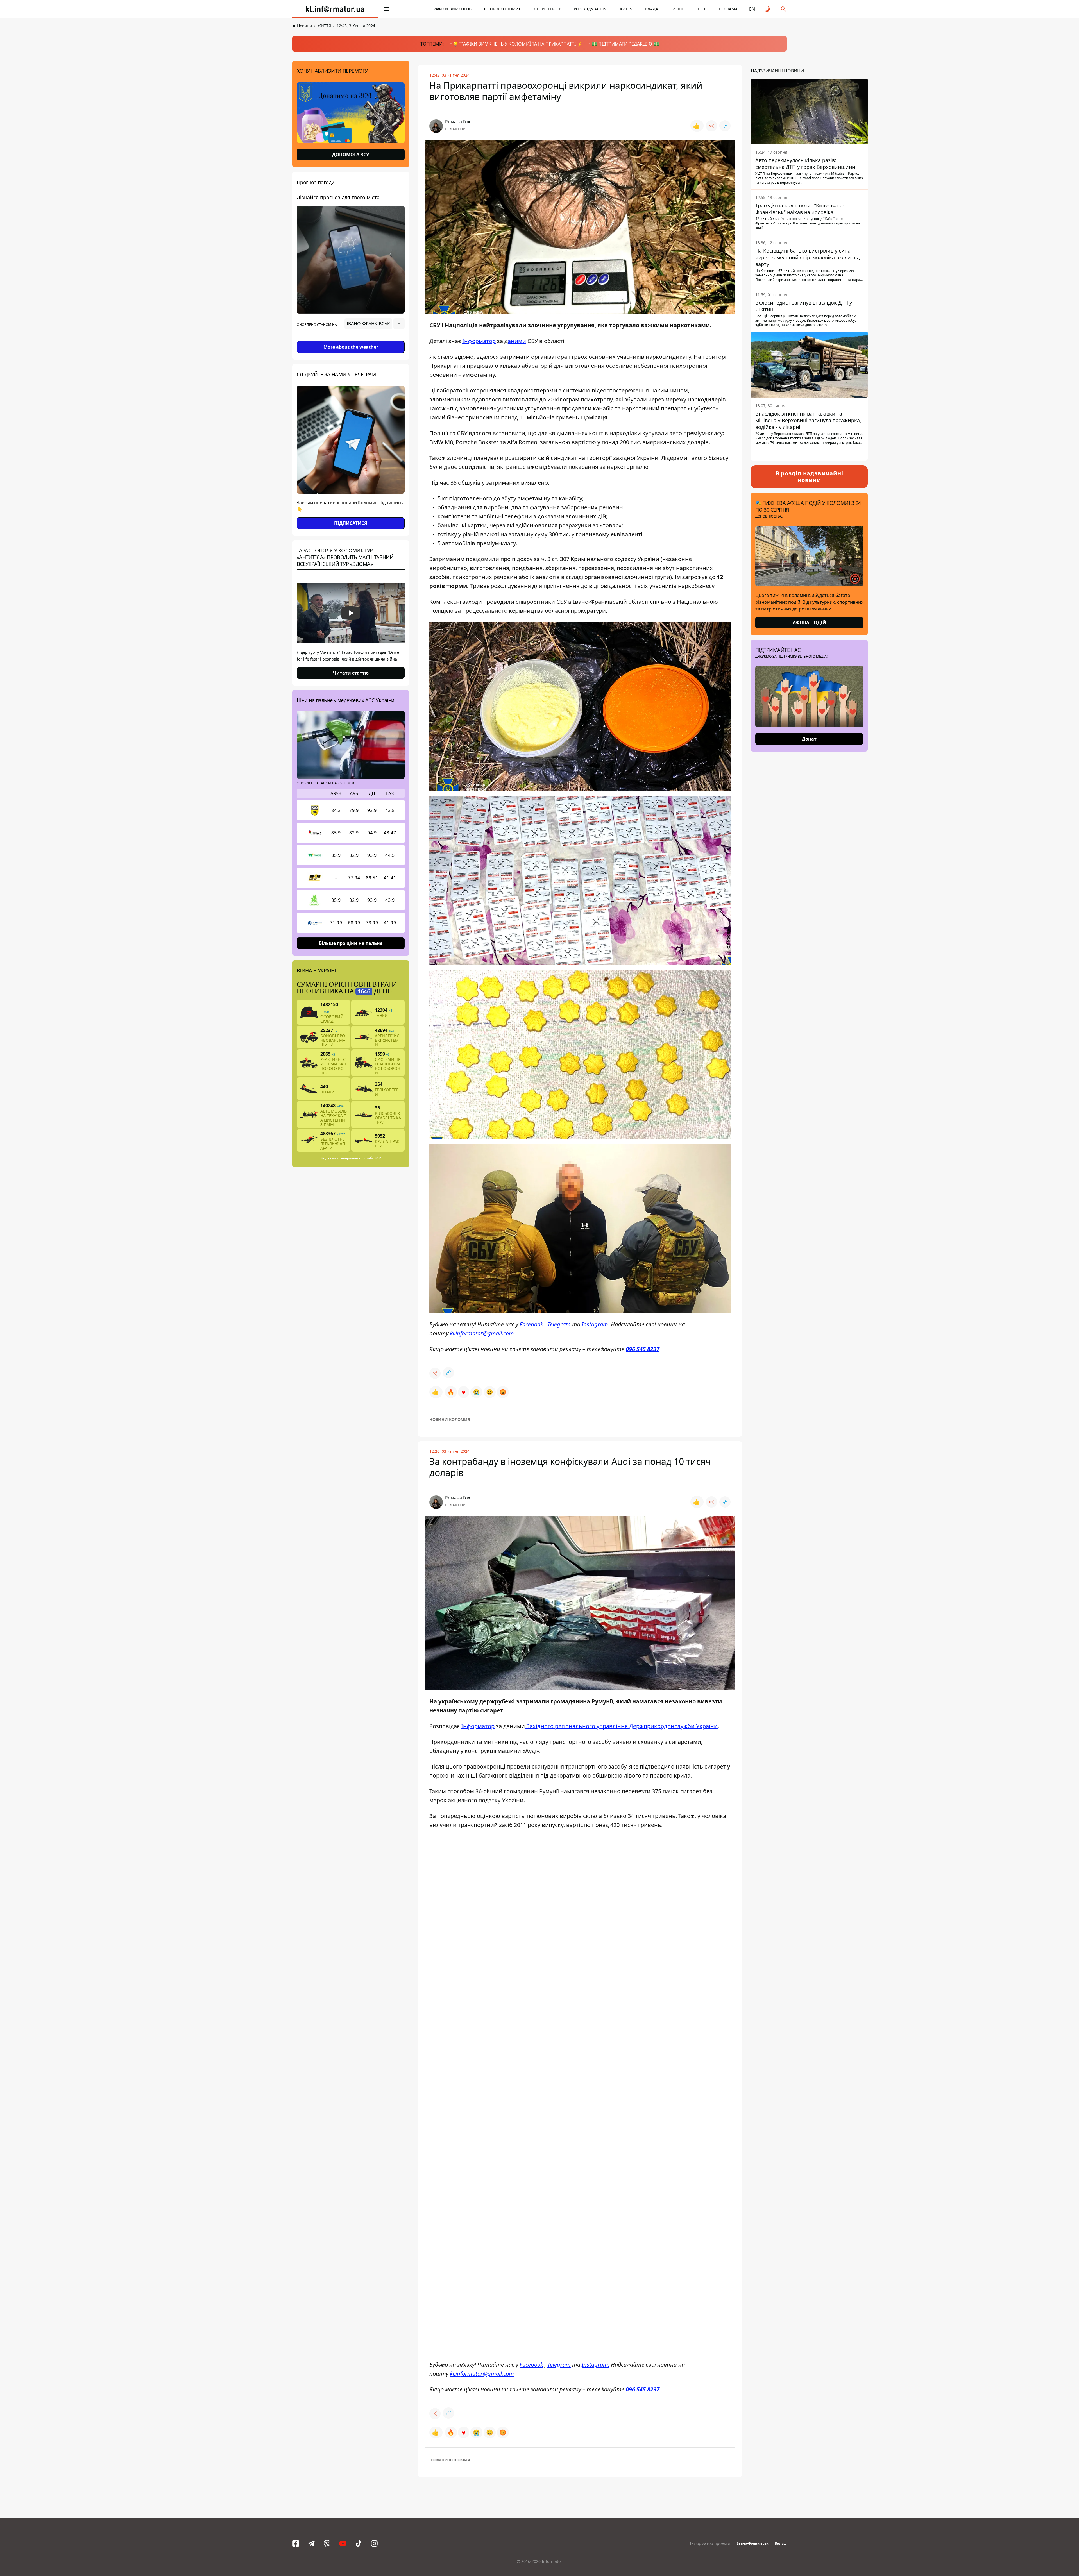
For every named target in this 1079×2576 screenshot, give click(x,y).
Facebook (531, 1324)
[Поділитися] (711, 126)
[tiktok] (359, 2543)
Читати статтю (351, 673)
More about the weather (351, 347)
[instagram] (374, 2543)
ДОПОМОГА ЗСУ (351, 155)
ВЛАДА (651, 9)
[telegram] (311, 2543)
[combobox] (375, 324)
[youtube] (343, 2543)
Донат (809, 739)
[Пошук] (783, 9)
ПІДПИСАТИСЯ (351, 523)
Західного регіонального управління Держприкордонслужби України (621, 1726)
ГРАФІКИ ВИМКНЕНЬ (452, 9)
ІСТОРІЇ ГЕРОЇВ (547, 9)
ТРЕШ (701, 9)
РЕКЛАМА (728, 9)
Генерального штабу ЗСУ (360, 1158)
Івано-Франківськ (753, 2543)
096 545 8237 (643, 1349)
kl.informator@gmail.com (482, 1333)
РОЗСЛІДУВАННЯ (590, 9)
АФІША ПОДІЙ (809, 623)
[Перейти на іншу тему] (768, 9)
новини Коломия (450, 1419)
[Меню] (387, 9)
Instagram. (596, 1324)
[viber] (327, 2543)
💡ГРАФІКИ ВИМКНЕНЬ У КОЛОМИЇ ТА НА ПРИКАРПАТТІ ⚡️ (518, 44)
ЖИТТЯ (626, 9)
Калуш (781, 2543)
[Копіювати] (725, 126)
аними (517, 341)
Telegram (559, 1324)
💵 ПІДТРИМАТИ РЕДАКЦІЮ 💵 (625, 44)
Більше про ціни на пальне (351, 943)
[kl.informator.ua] (335, 9)
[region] (351, 339)
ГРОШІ (677, 9)
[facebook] (296, 2543)
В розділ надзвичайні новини (809, 477)
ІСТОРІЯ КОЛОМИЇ (502, 9)
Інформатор (479, 341)
